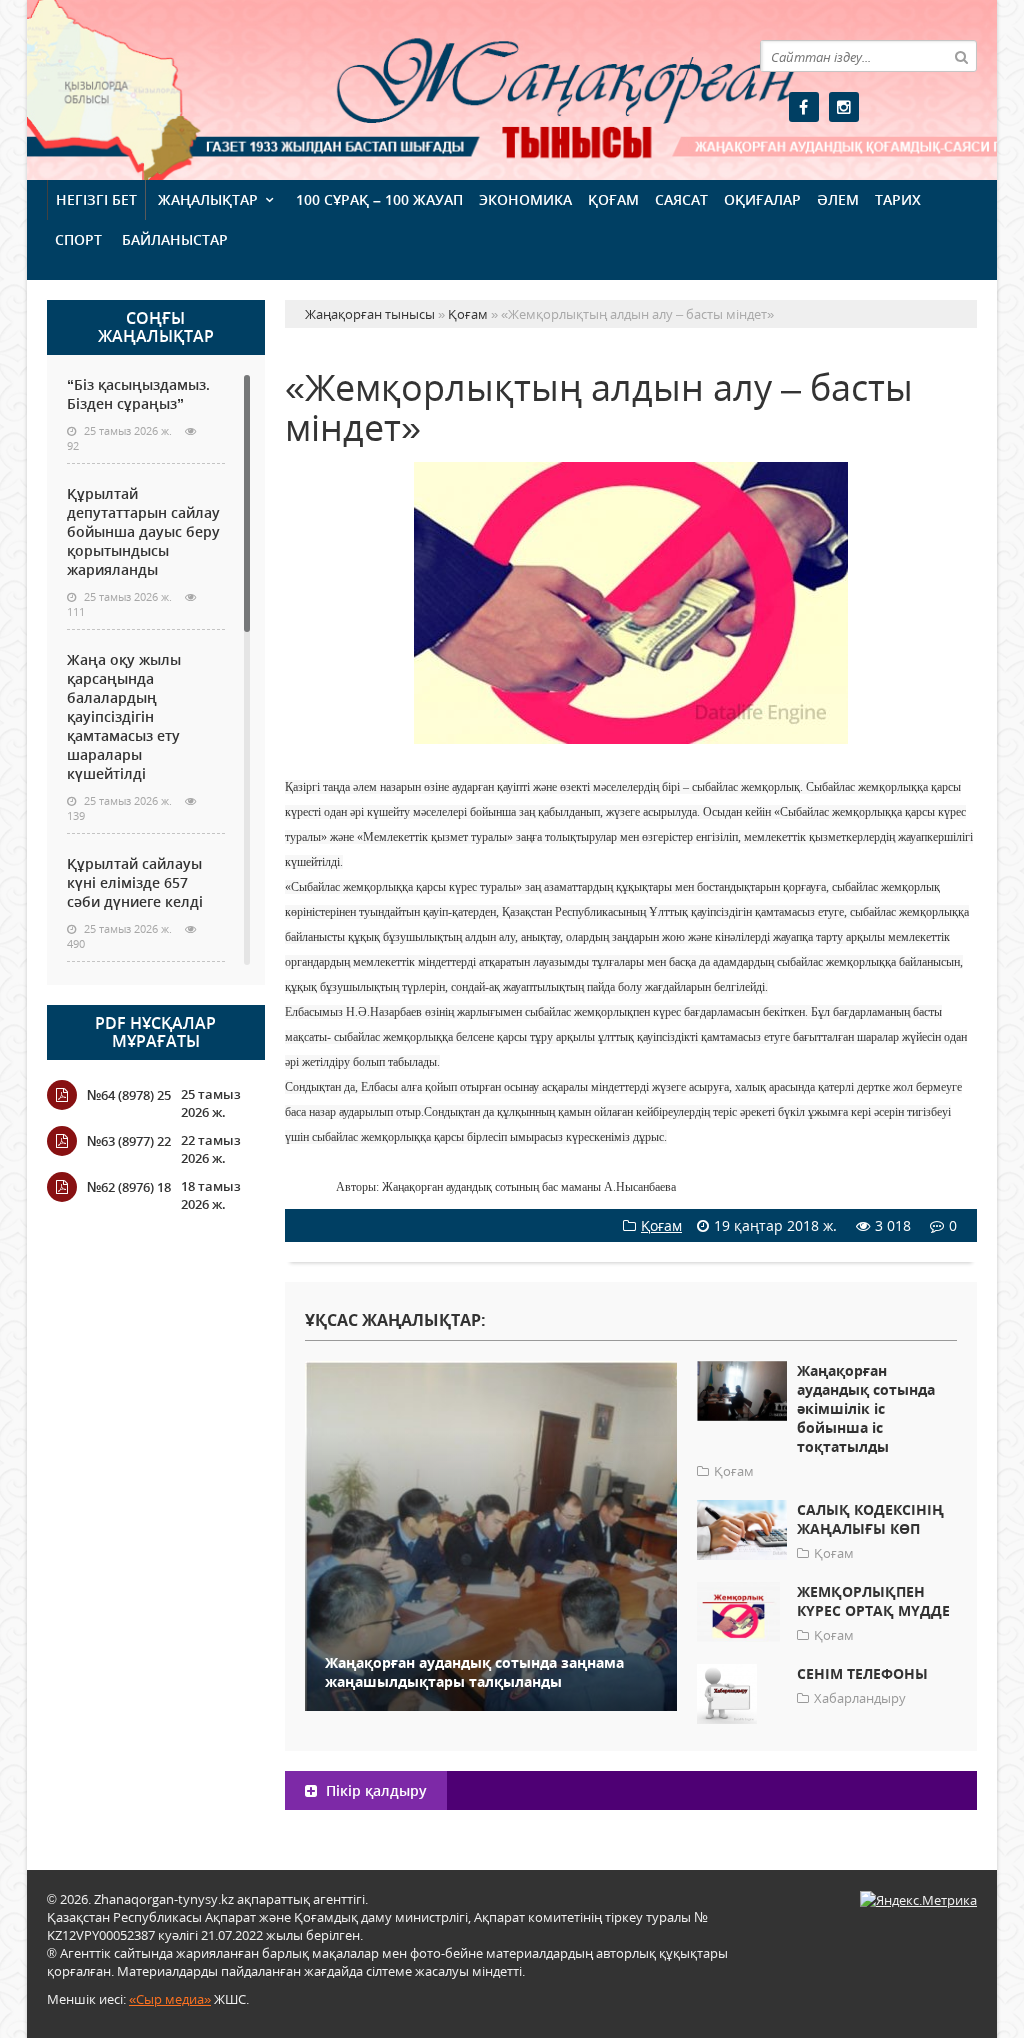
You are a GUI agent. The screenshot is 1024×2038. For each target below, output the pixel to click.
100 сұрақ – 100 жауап (379, 199)
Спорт (78, 239)
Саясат (681, 199)
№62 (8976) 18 (129, 1187)
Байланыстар (175, 239)
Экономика (525, 199)
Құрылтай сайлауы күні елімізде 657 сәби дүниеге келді (135, 882)
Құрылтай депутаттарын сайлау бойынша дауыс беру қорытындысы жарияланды (143, 531)
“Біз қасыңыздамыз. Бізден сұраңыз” (138, 394)
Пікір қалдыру (374, 1790)
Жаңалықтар (208, 199)
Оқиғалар (762, 199)
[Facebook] (804, 107)
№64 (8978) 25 (129, 1095)
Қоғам (613, 199)
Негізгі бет (96, 199)
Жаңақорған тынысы (468, 87)
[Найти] (961, 56)
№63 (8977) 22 (129, 1141)
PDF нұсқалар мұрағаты (155, 1032)
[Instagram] (844, 107)
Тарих (898, 199)
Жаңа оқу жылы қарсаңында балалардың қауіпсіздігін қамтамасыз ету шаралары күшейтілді (124, 716)
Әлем (838, 199)
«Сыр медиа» (170, 1999)
